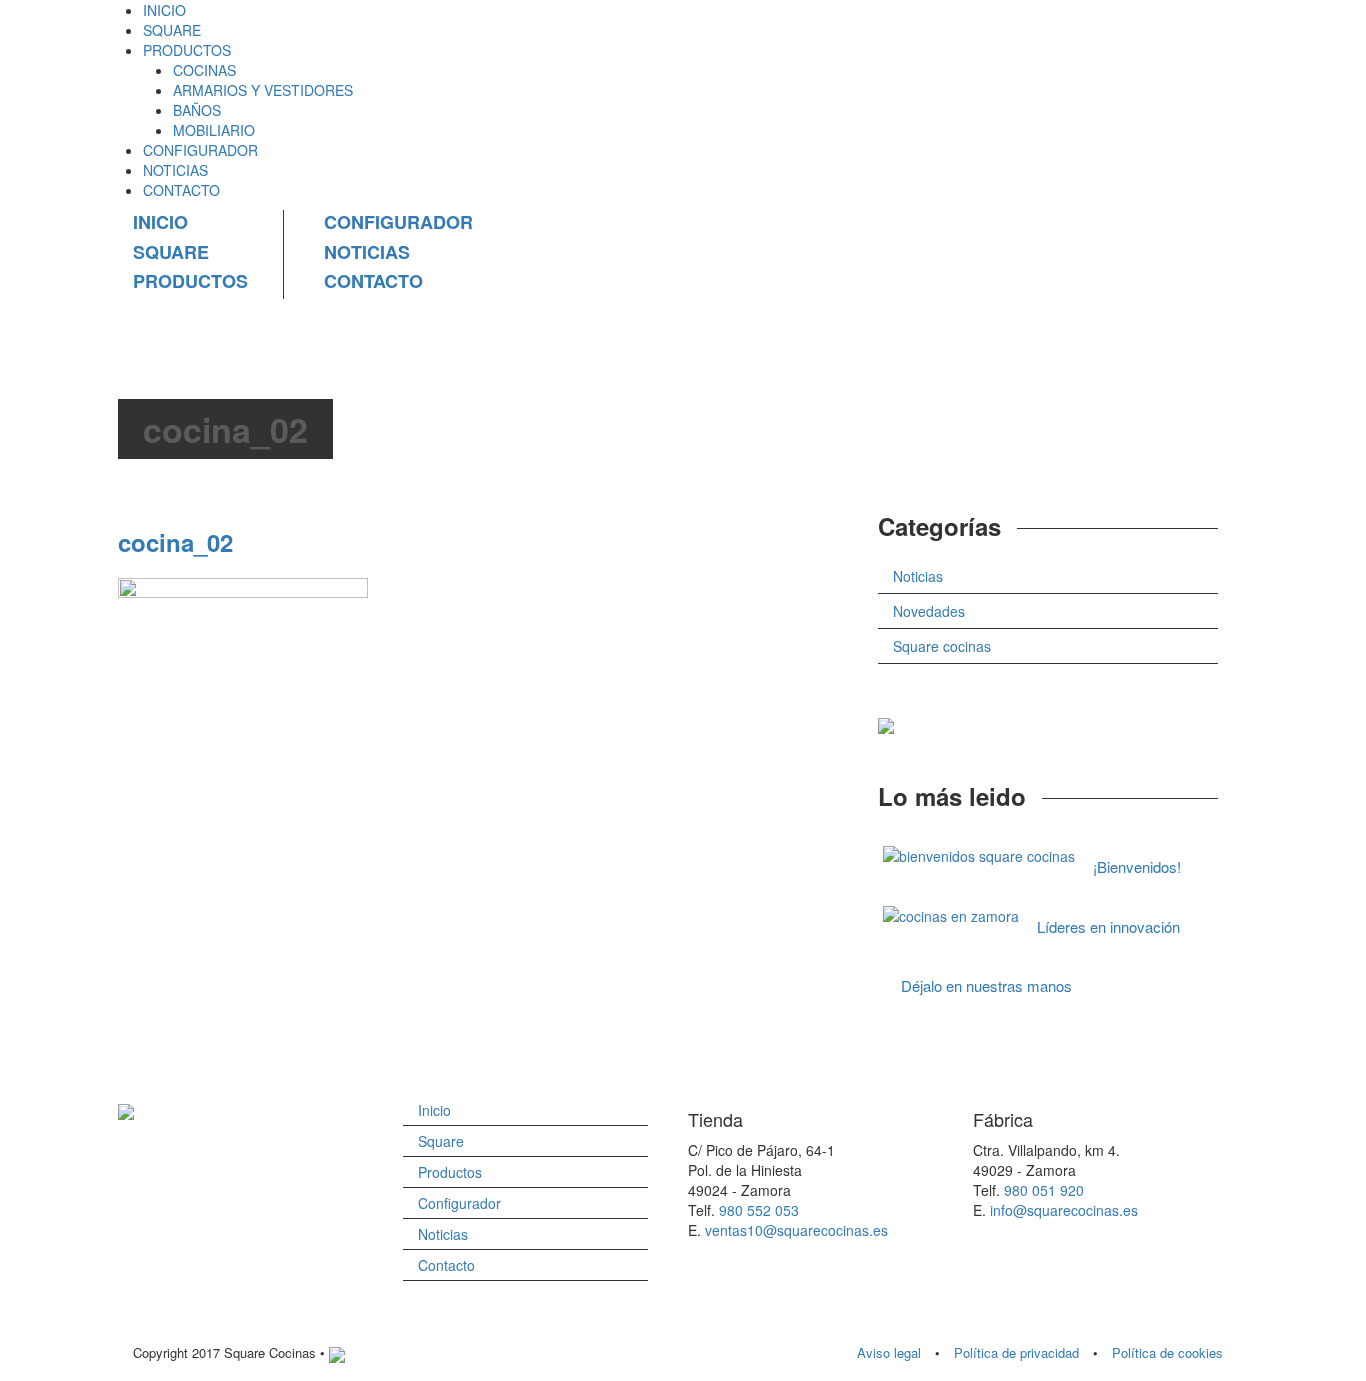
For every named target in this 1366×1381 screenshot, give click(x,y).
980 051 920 (1044, 1190)
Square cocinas (942, 646)
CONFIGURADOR (200, 150)
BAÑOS (197, 110)
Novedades (929, 611)
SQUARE (172, 30)
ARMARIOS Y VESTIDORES (263, 90)
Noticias (918, 576)
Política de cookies (1167, 1352)
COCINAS (204, 70)
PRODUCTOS (187, 50)
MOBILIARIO (214, 130)
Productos (450, 1172)
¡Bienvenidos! (1137, 866)
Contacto (446, 1265)
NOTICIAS (175, 170)
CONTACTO (181, 190)
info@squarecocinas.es (1064, 1210)
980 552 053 (759, 1210)
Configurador (459, 1203)
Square (441, 1141)
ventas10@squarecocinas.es (796, 1230)
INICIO (164, 10)
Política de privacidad (1016, 1352)
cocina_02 (175, 542)
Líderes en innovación (1108, 926)
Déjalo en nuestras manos (986, 985)
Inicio (434, 1110)
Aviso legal (889, 1352)
